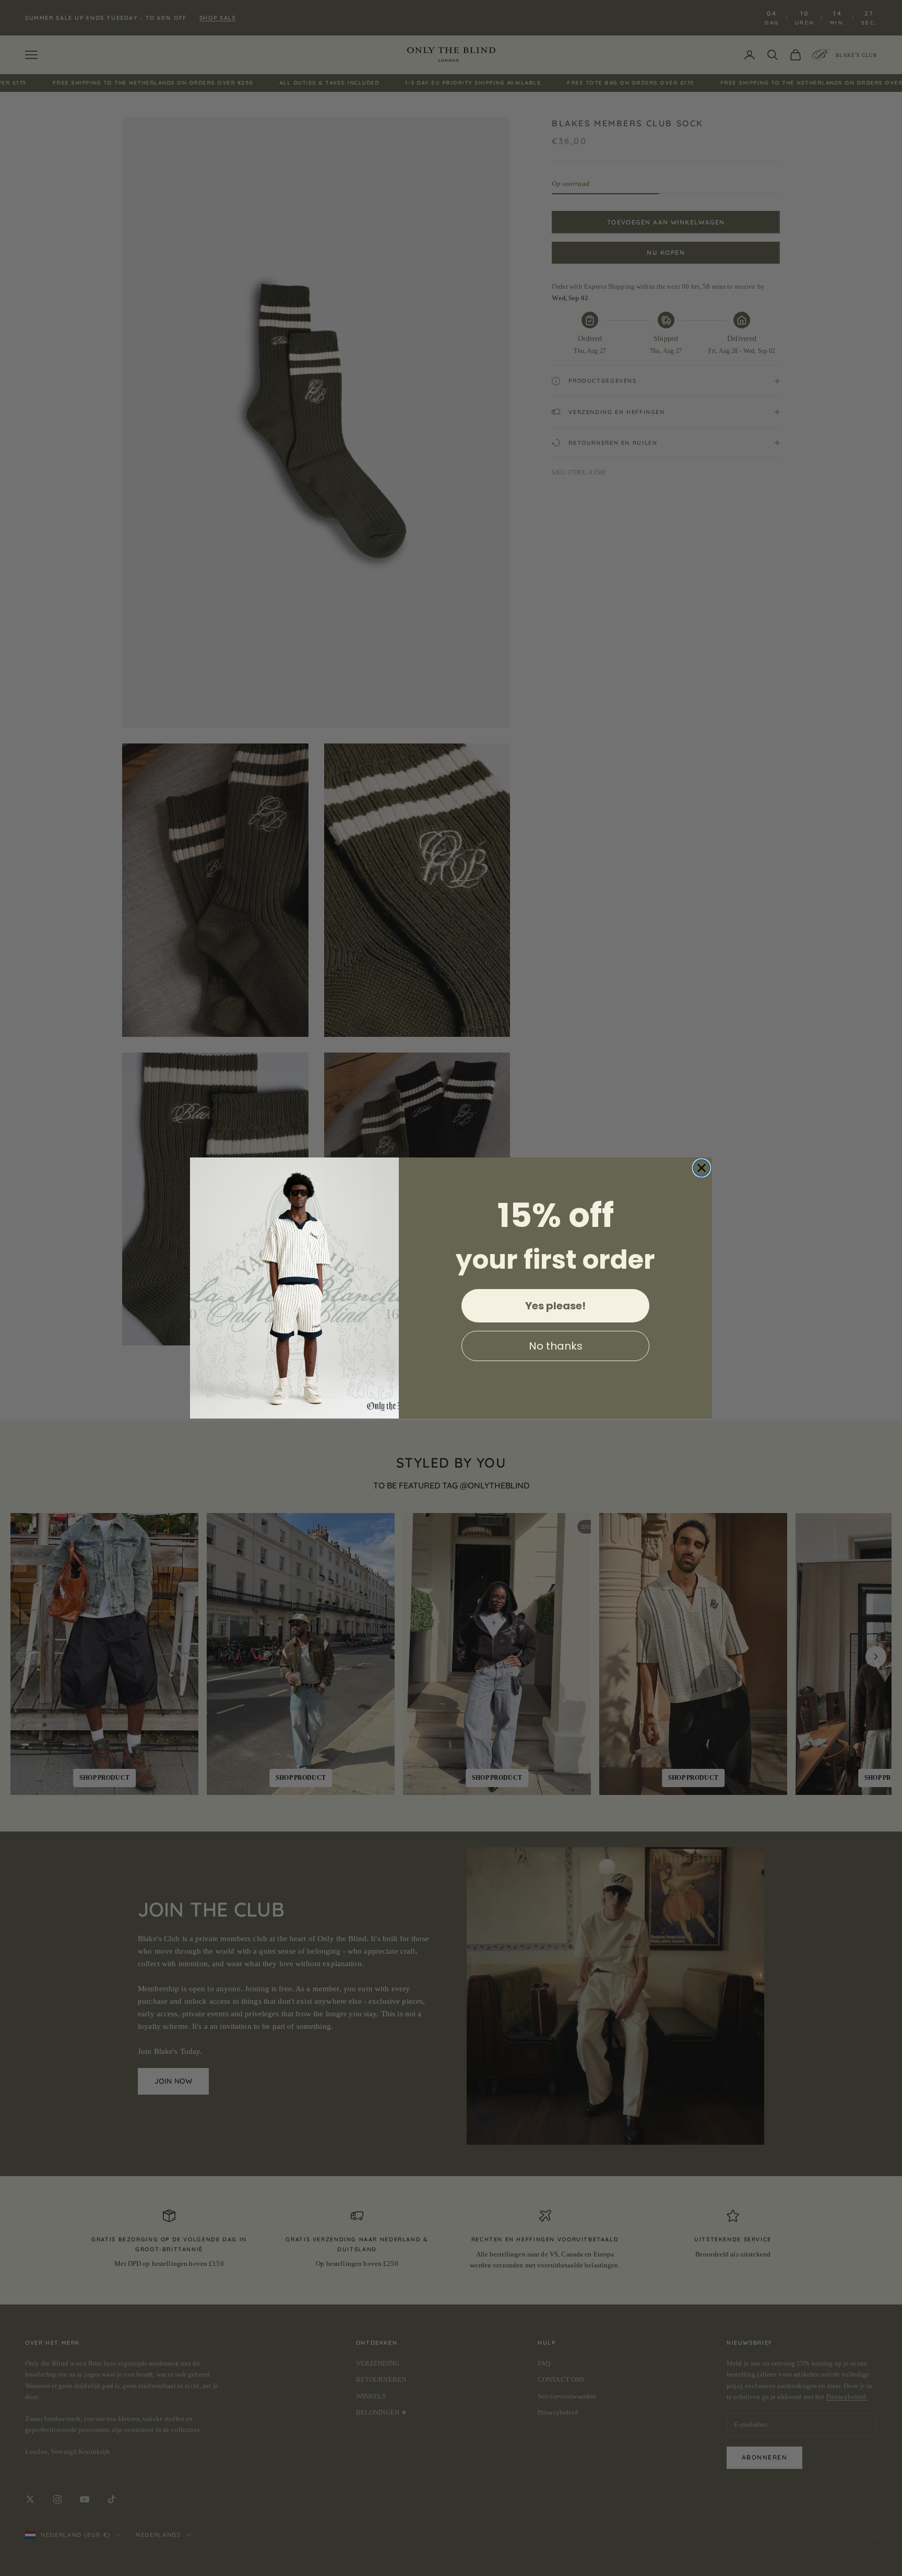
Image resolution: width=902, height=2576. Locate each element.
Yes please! (555, 1306)
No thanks (556, 1346)
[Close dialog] (702, 1168)
